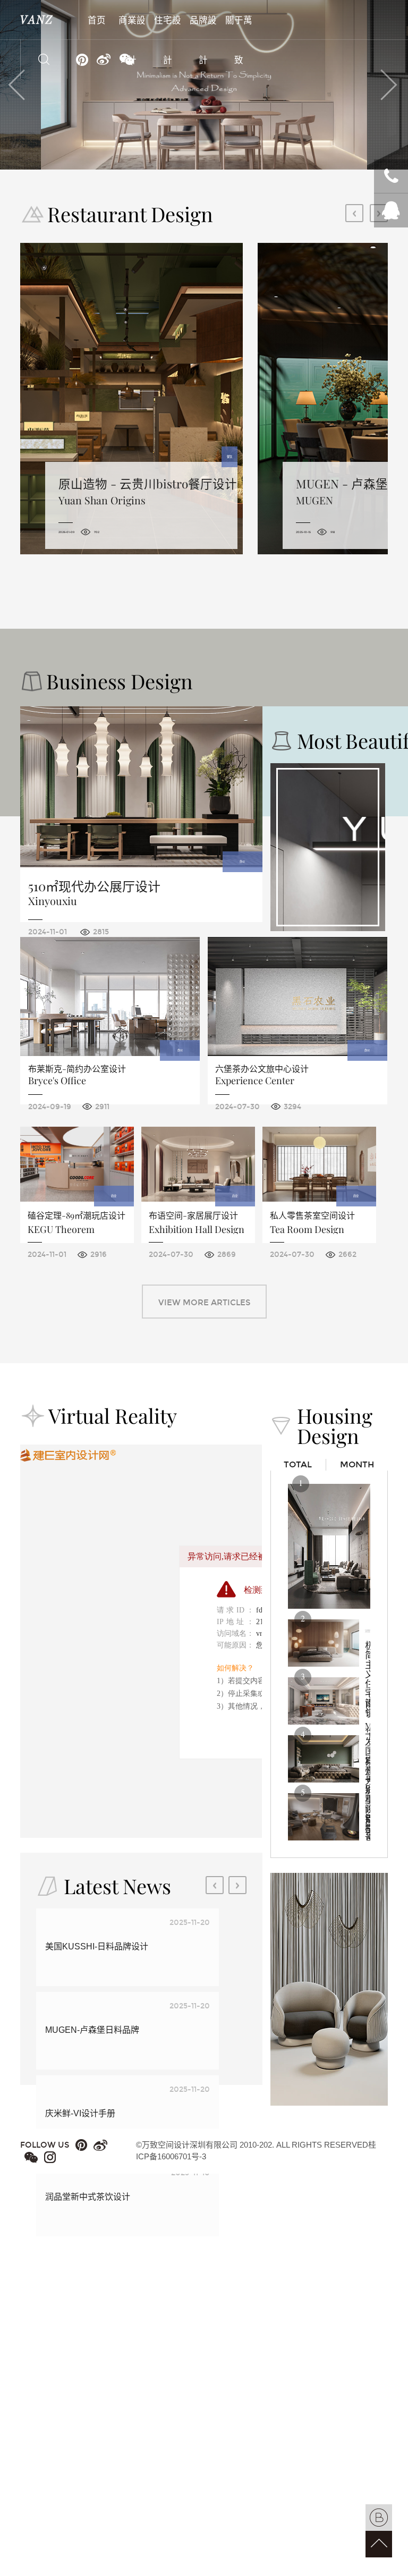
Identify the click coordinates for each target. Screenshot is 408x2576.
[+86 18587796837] (391, 176)
